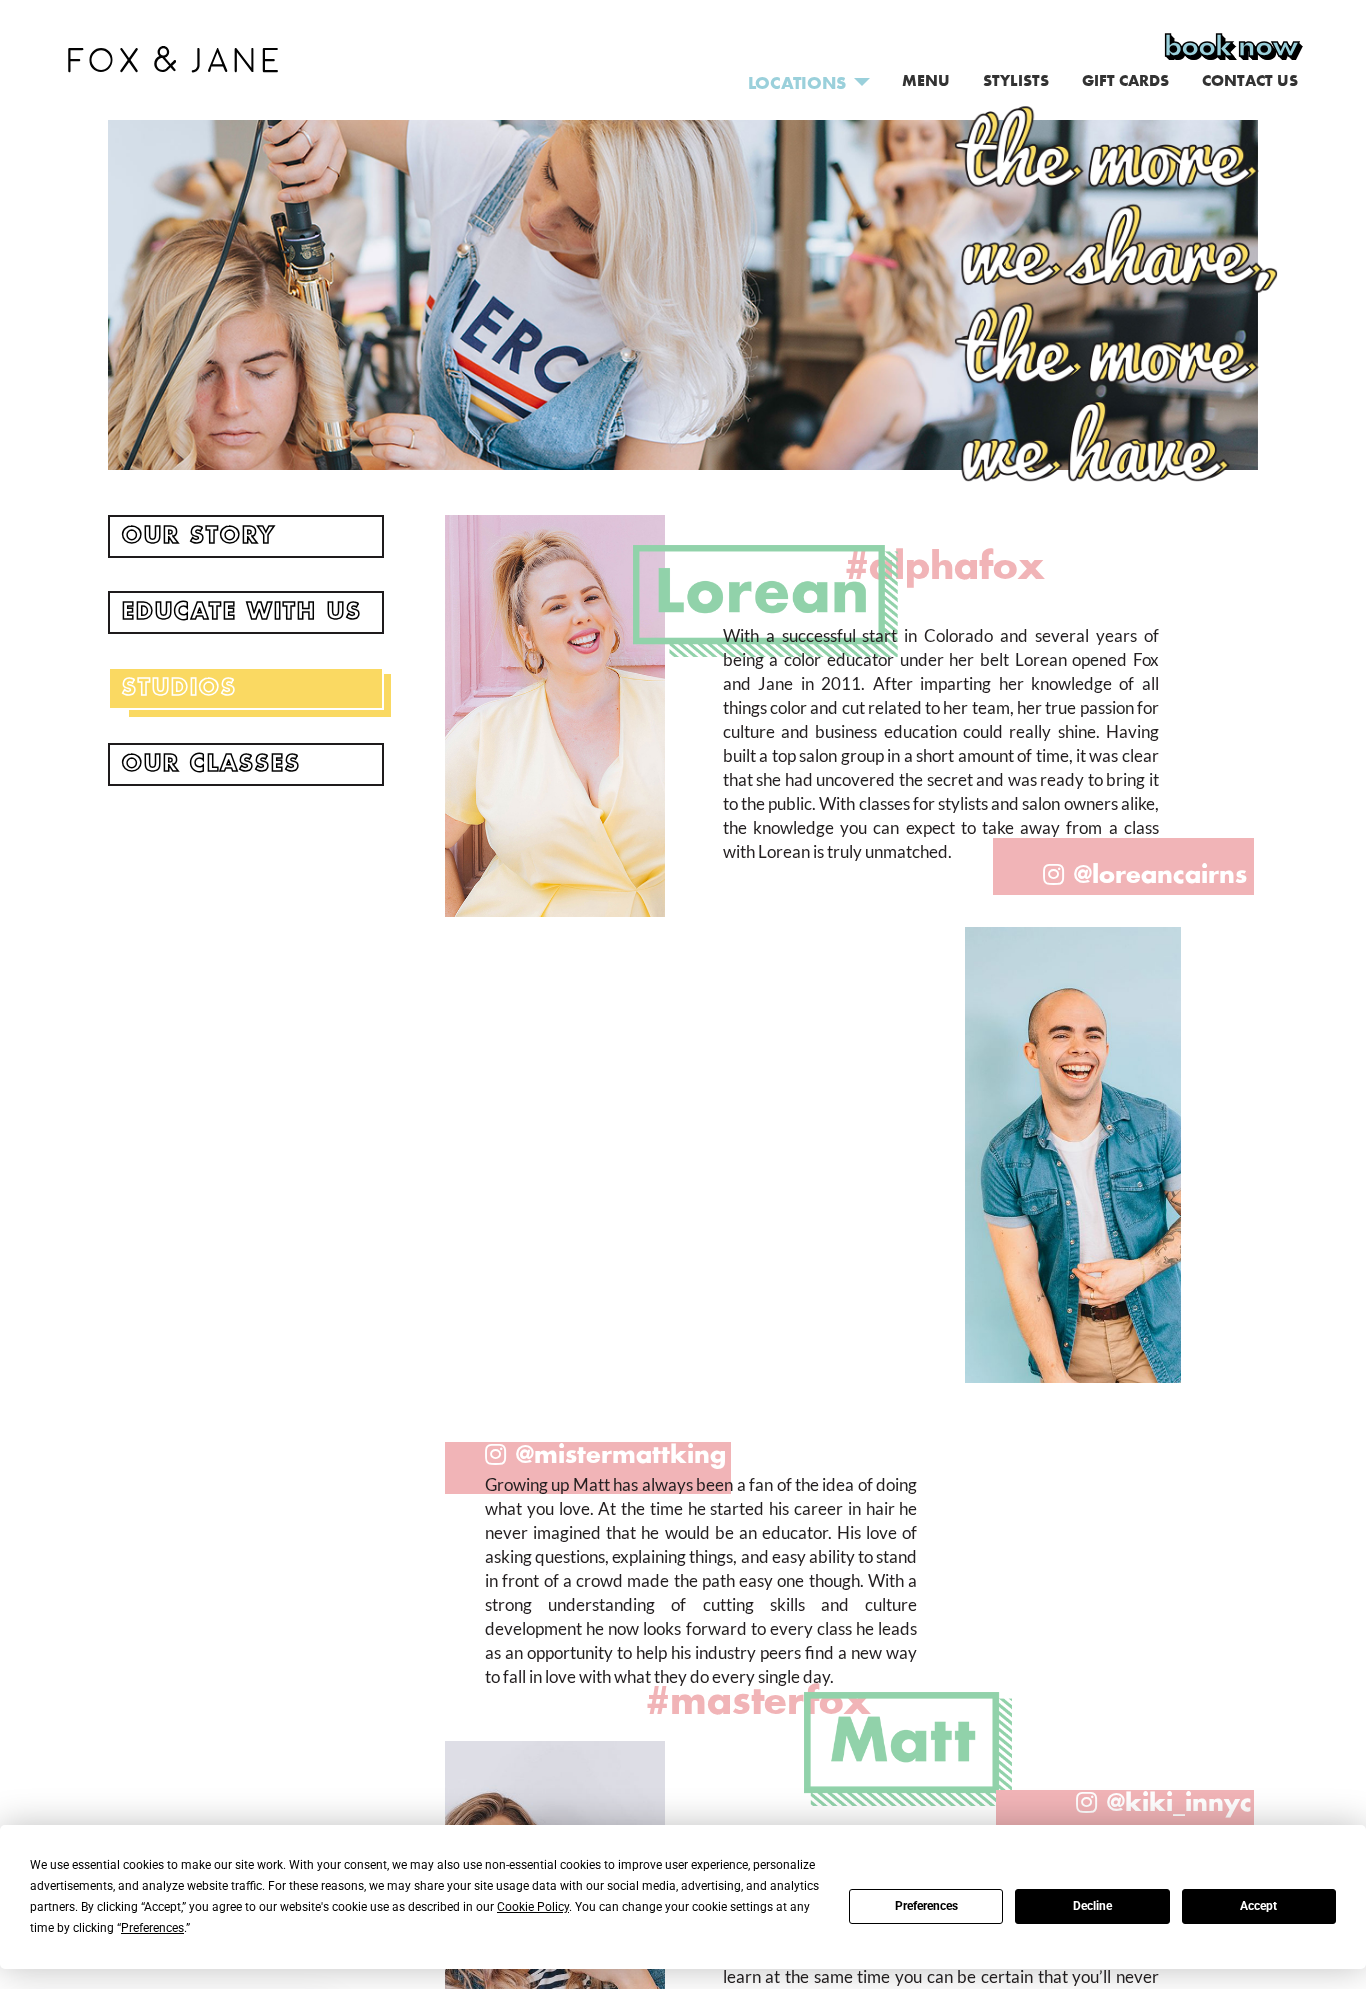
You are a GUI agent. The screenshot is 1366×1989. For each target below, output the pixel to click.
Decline (1092, 1906)
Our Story (199, 536)
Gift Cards (1125, 80)
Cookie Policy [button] (533, 1907)
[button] (173, 55)
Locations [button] (797, 82)
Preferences (926, 1906)
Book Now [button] (1231, 46)
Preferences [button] (152, 1928)
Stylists (1016, 80)
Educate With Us (242, 612)
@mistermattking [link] (621, 1456)
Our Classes (211, 764)
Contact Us (1250, 80)
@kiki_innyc (1179, 1804)
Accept (1258, 1906)
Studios (179, 688)
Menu (926, 80)
